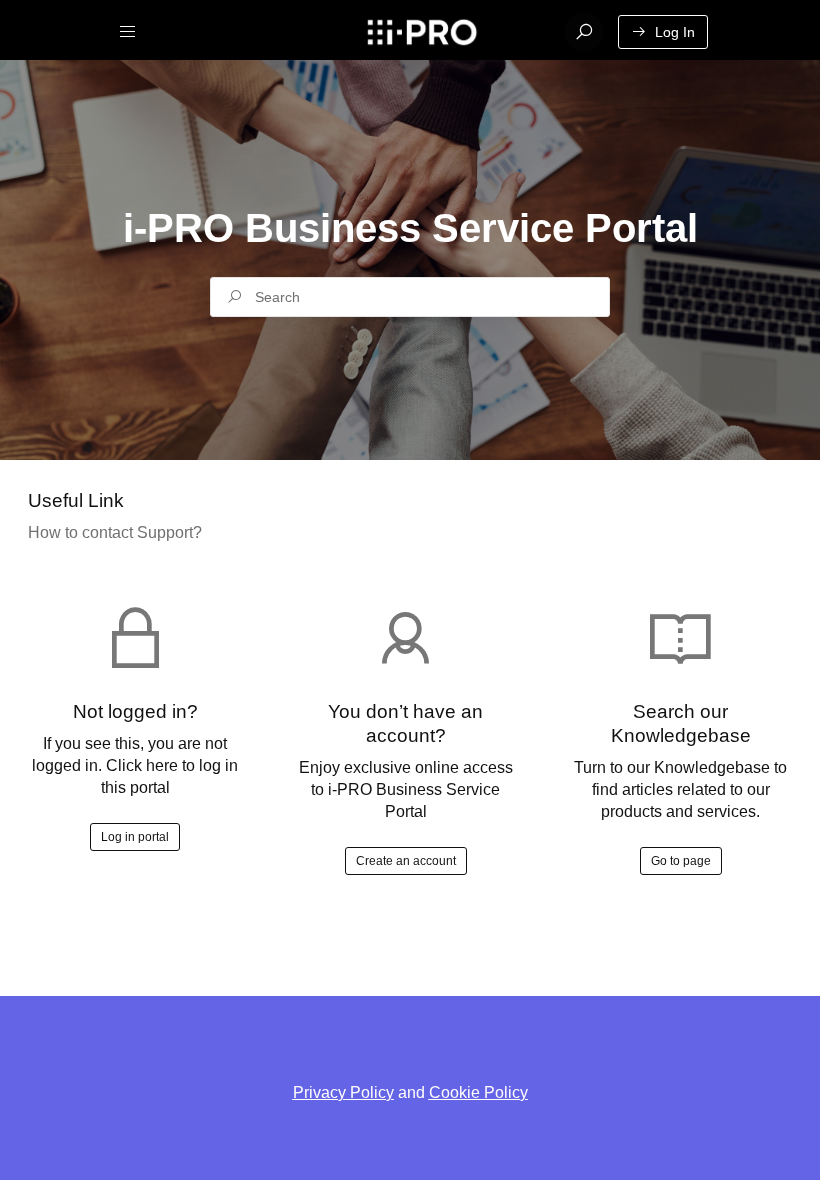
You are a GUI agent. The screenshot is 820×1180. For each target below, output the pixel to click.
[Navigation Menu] (128, 32)
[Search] (584, 32)
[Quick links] (421, 32)
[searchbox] (410, 297)
